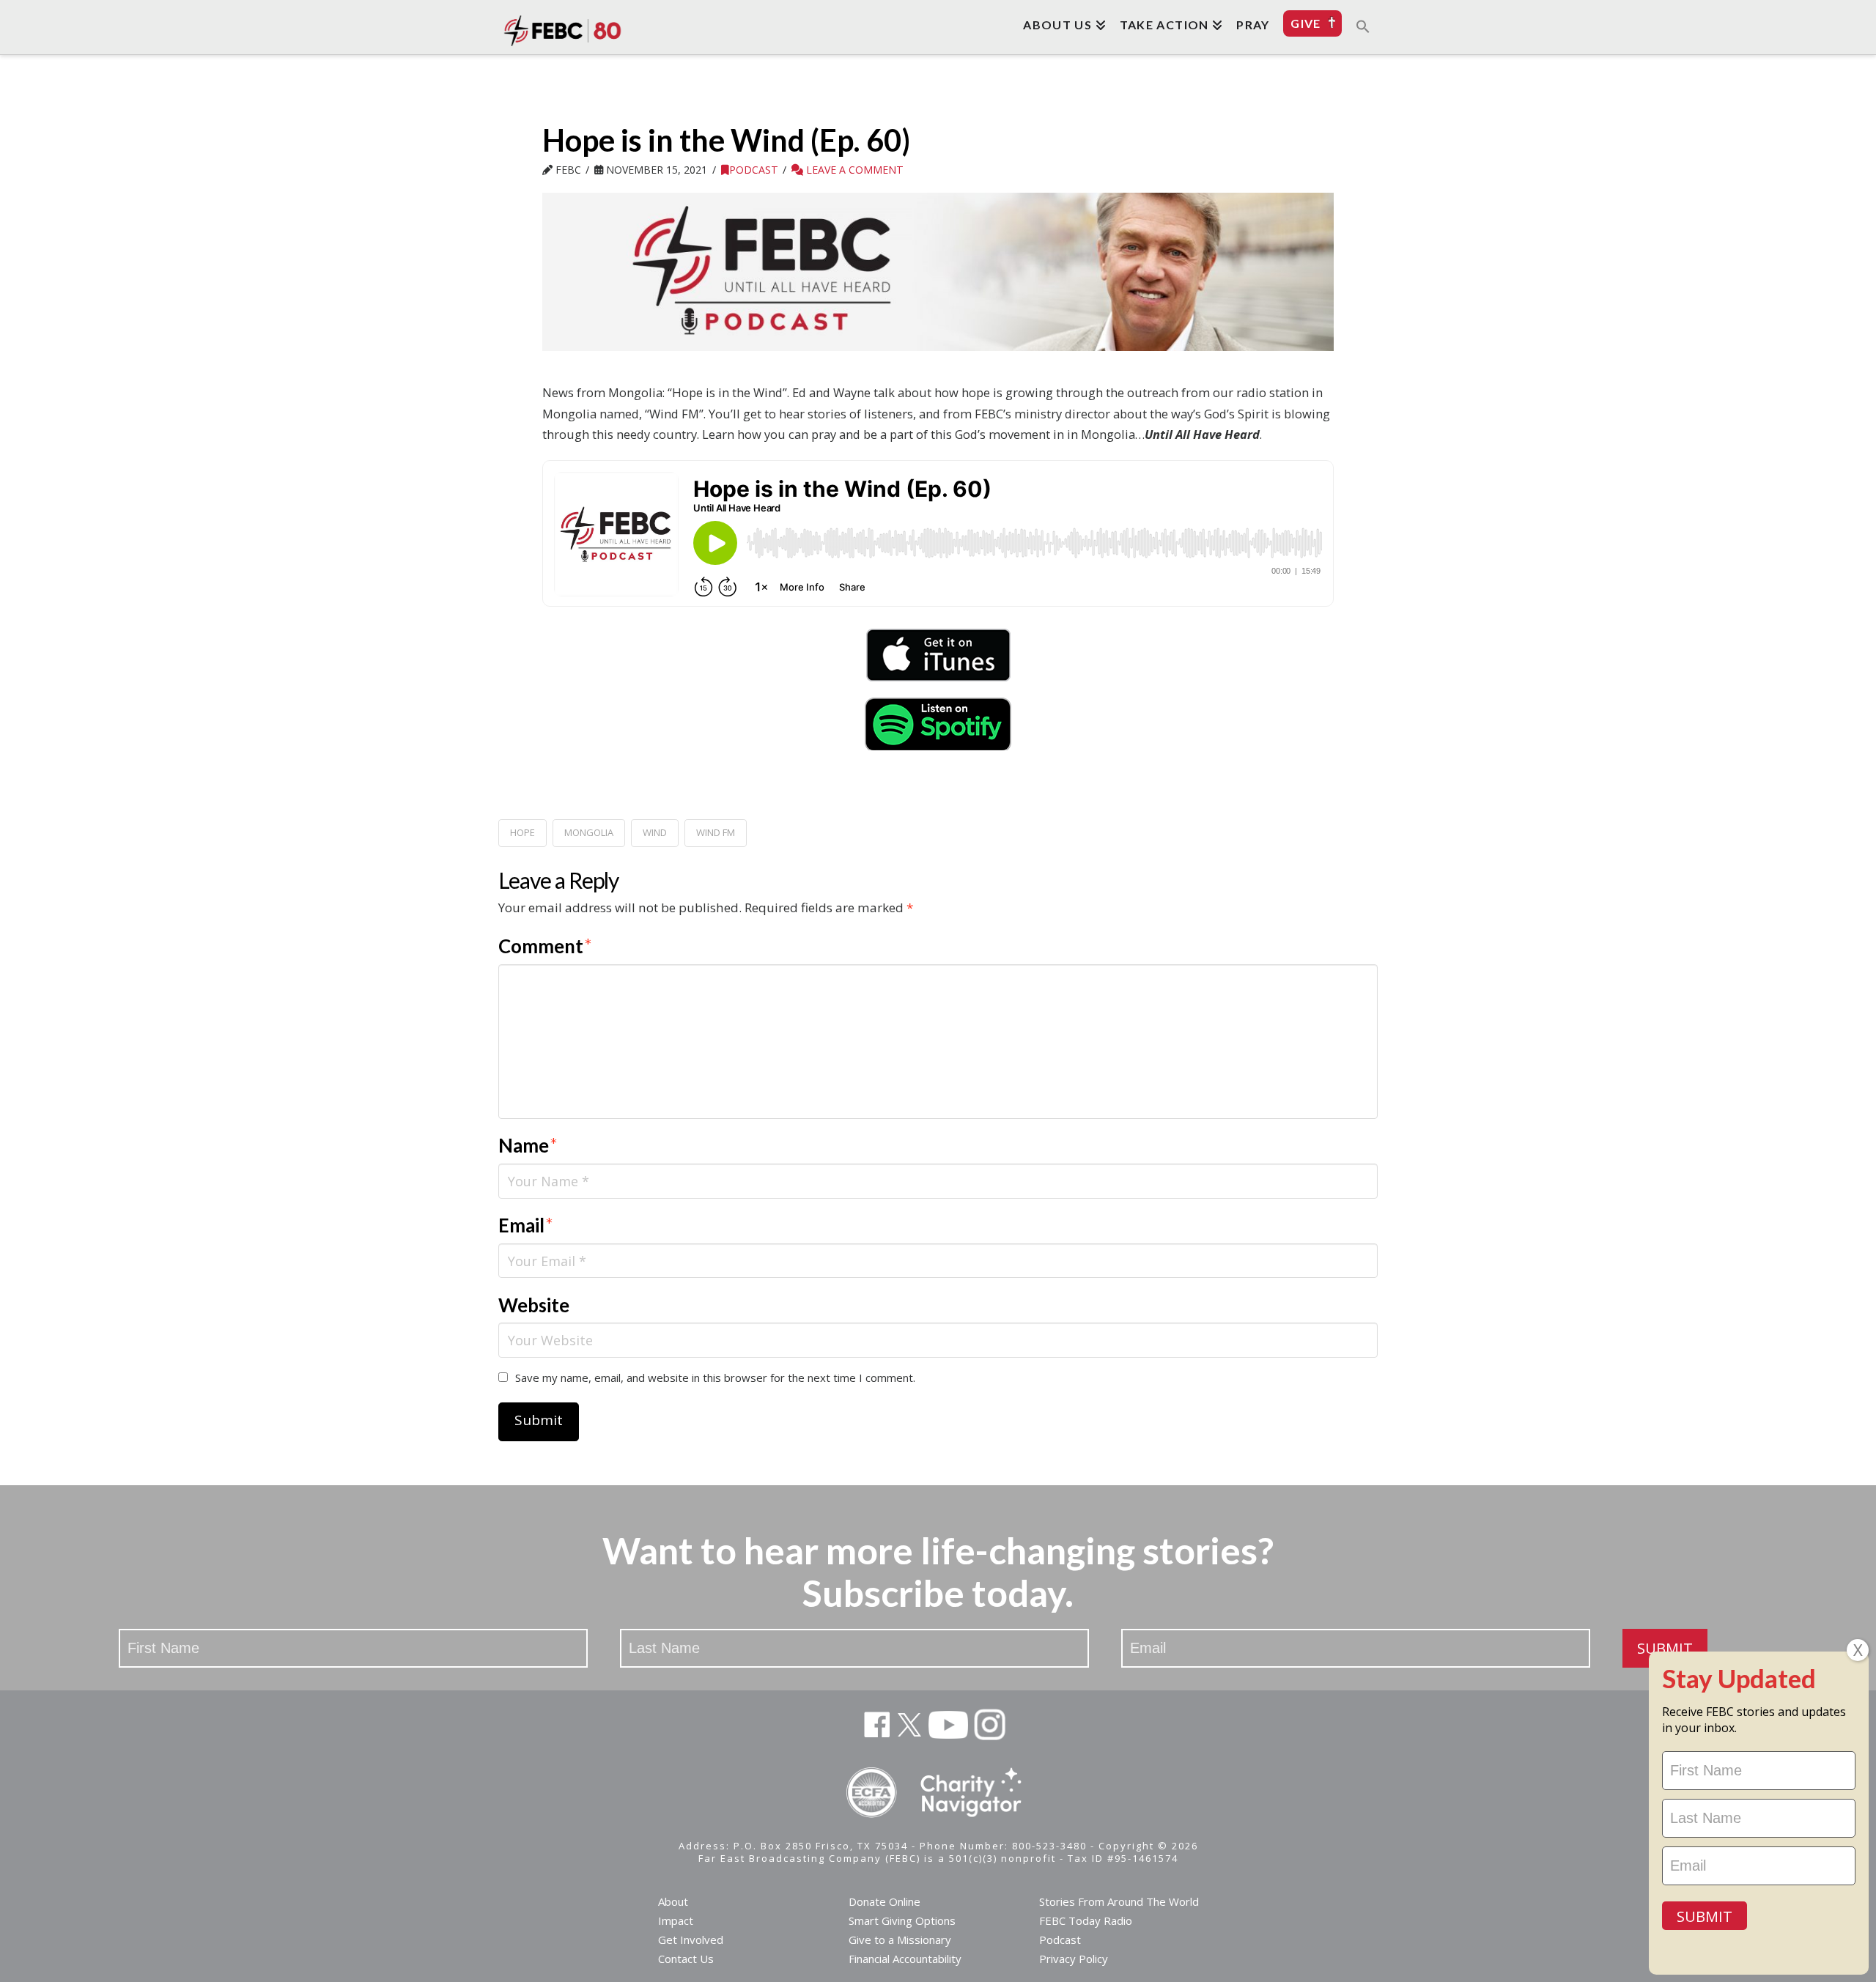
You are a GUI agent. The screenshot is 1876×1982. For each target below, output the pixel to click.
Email (526, 1225)
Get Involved (691, 1940)
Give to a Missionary (900, 1940)
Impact (676, 1920)
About (673, 1901)
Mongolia (589, 832)
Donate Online (885, 1901)
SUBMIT (1665, 1648)
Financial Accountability (905, 1959)
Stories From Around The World (1119, 1901)
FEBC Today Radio (1086, 1920)
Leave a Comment (853, 170)
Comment (545, 946)
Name (528, 1145)
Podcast (754, 170)
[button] (1363, 26)
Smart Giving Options (902, 1920)
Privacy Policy (1074, 1959)
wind (655, 832)
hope (522, 832)
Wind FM (716, 832)
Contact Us (686, 1959)
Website (534, 1305)
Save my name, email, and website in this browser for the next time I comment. (715, 1378)
